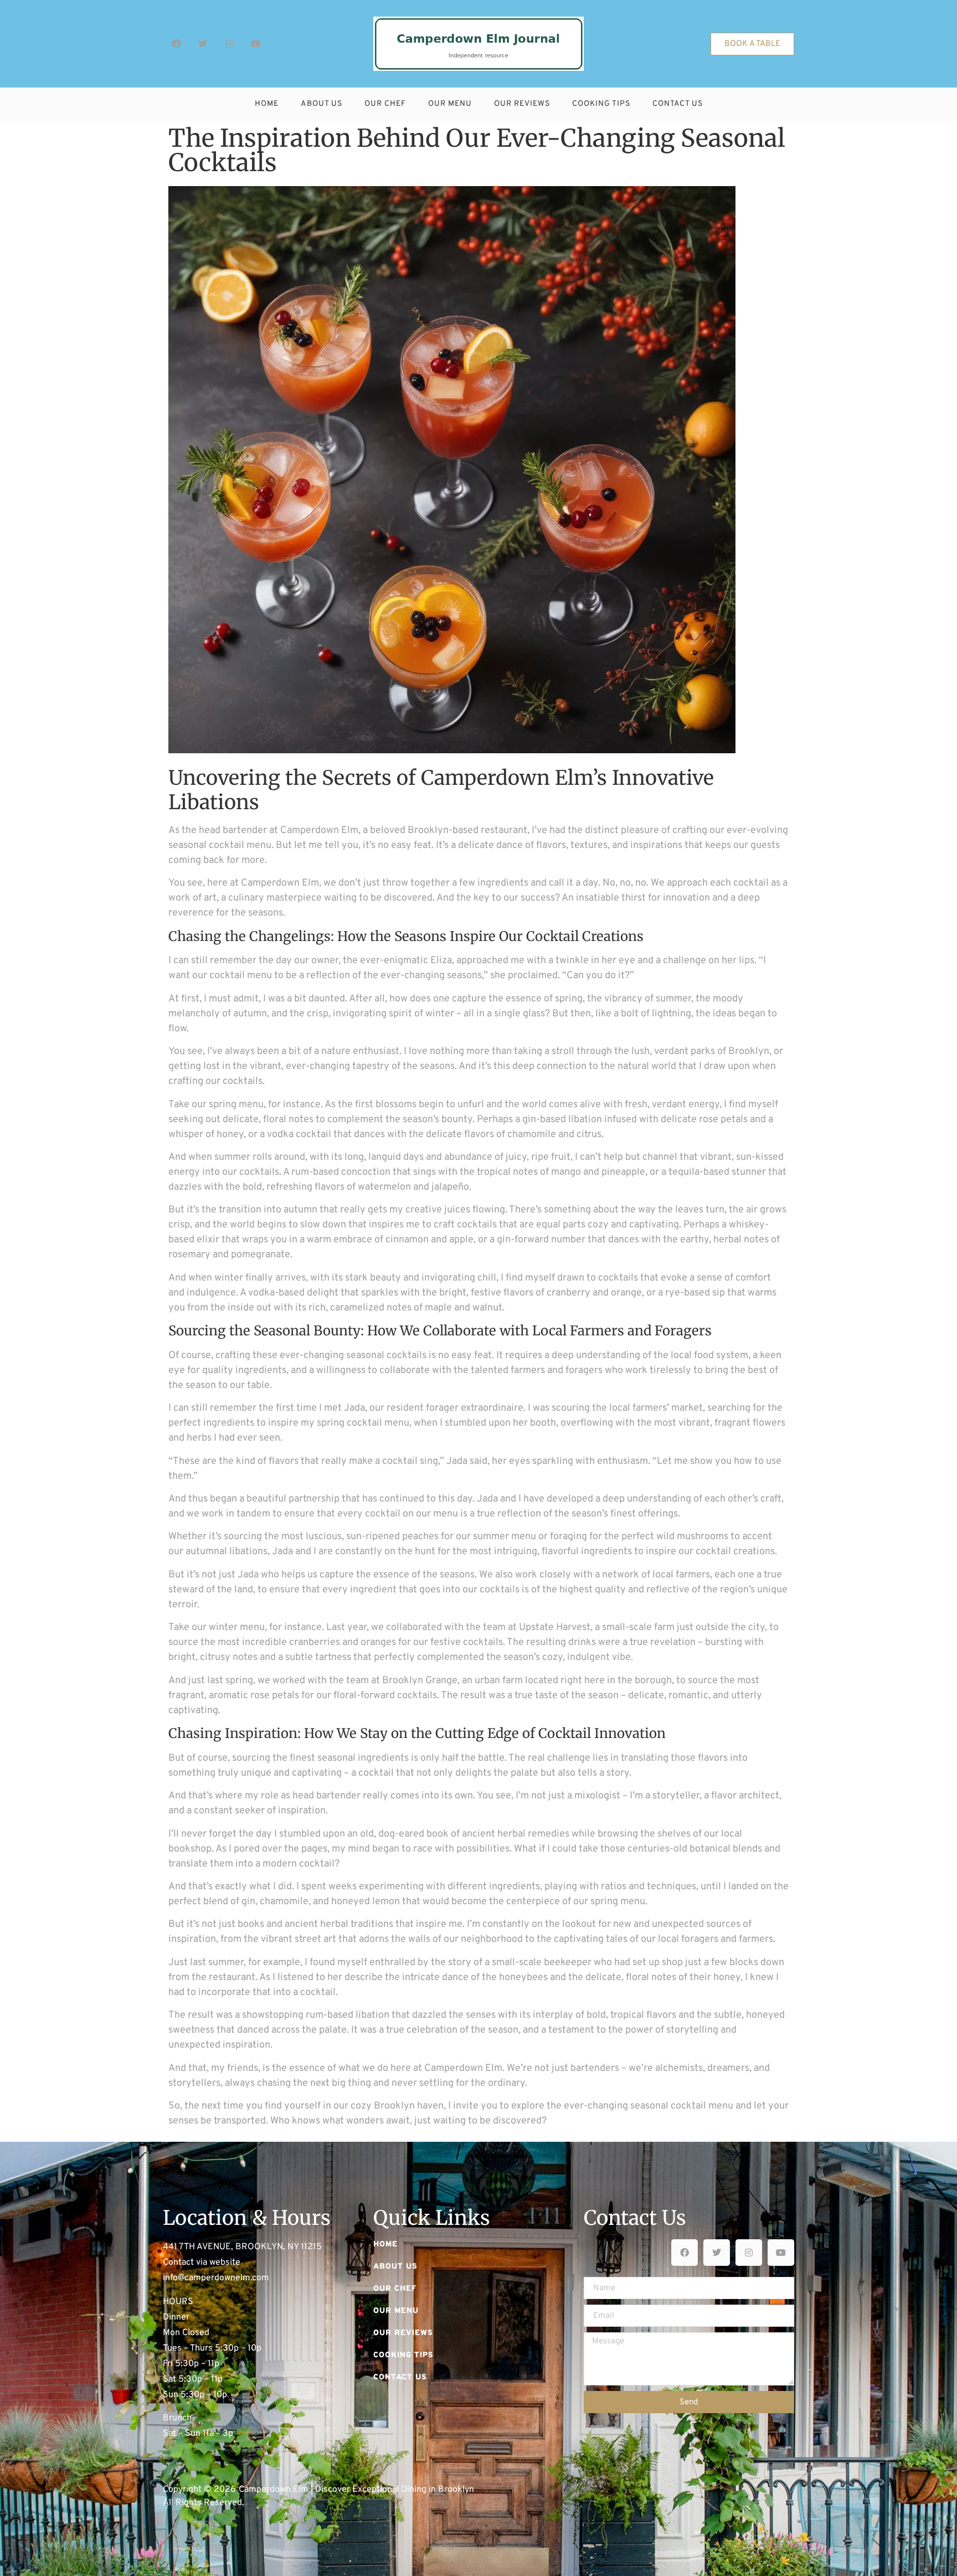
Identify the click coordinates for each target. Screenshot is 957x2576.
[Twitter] (203, 44)
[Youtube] (256, 44)
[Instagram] (229, 44)
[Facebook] (176, 44)
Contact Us (678, 104)
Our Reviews (522, 104)
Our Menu (450, 104)
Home (267, 104)
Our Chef (385, 104)
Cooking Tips (601, 104)
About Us (321, 104)
